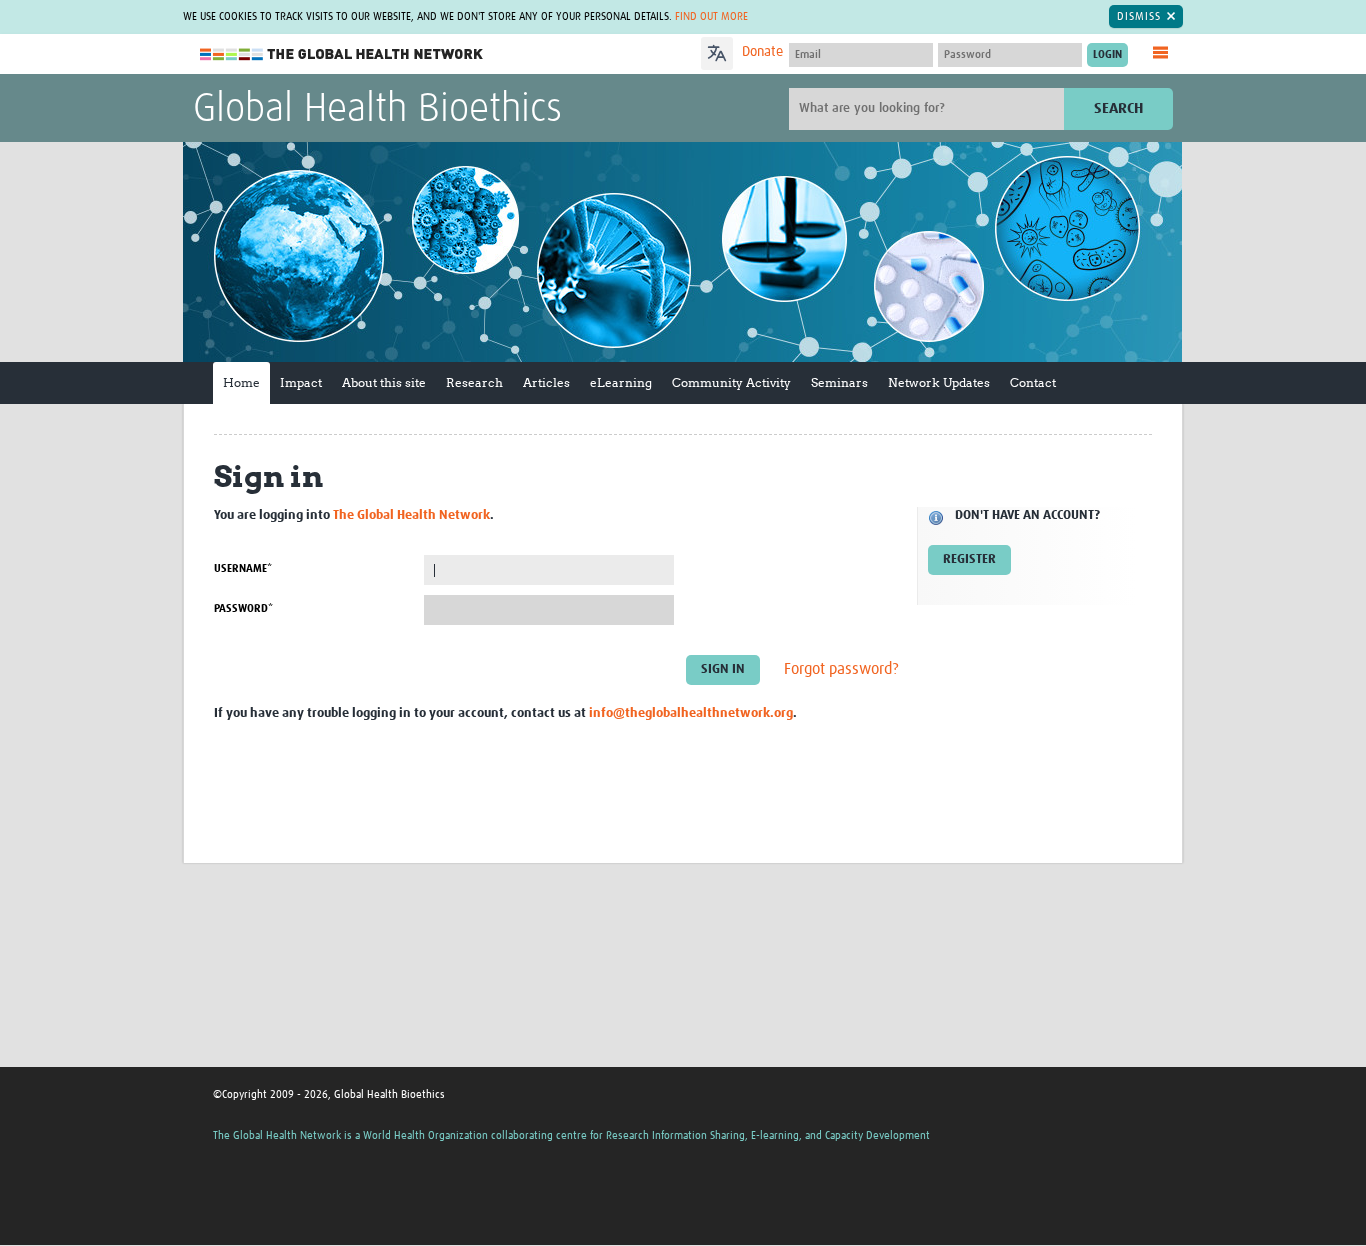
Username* (243, 568)
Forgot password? (841, 669)
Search (1118, 108)
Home (241, 382)
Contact (1033, 382)
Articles (546, 382)
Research (474, 382)
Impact (301, 382)
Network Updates (939, 382)
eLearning (621, 382)
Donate (762, 52)
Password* (243, 608)
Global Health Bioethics (377, 110)
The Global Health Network (342, 54)
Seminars (839, 382)
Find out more (711, 16)
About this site (384, 382)
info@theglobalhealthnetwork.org (691, 713)
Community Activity (731, 382)
